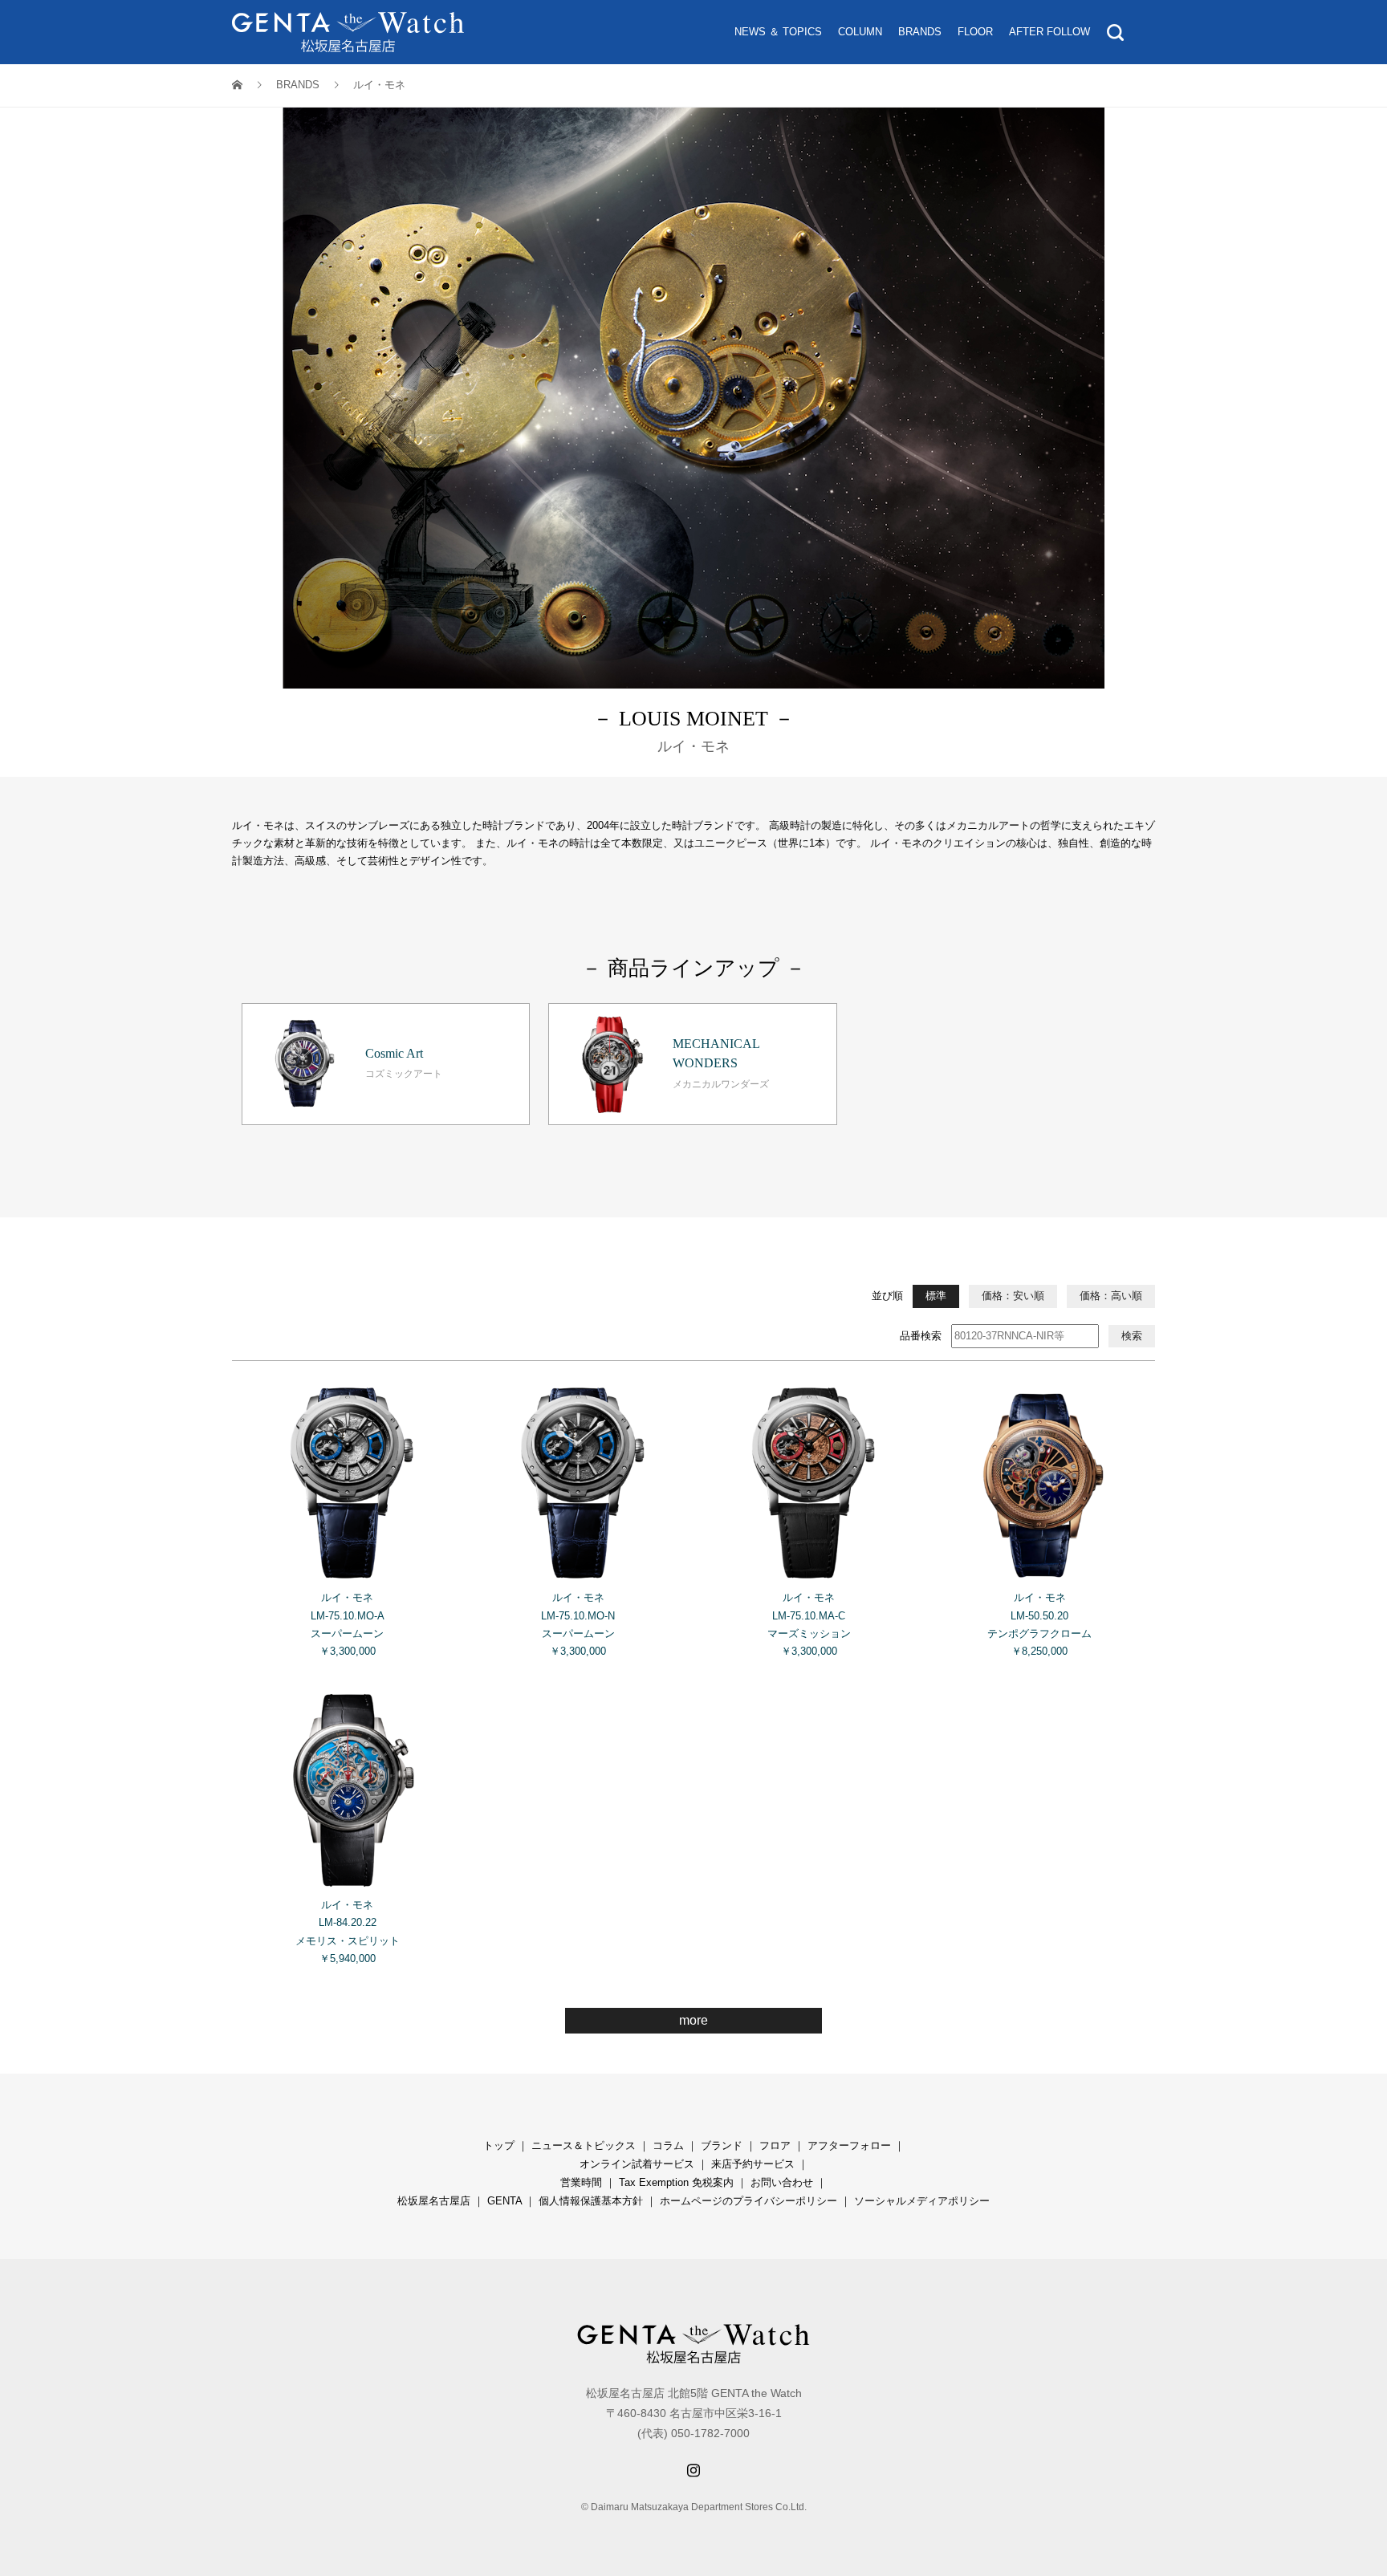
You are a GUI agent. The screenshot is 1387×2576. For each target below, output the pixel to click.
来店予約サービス (753, 2164)
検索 (1132, 1336)
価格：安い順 (1013, 1296)
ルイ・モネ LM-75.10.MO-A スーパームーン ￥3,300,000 (348, 1624)
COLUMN (860, 32)
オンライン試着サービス (637, 2164)
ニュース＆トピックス (584, 2145)
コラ (663, 2145)
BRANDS (920, 32)
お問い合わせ (782, 2182)
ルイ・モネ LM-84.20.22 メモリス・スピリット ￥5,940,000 (348, 1931)
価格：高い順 (1111, 1296)
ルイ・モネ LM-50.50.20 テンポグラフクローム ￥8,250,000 (1039, 1624)
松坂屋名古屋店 (434, 2201)
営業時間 (581, 2182)
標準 (936, 1296)
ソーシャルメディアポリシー (922, 2201)
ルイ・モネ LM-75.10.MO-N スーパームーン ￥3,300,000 (578, 1624)
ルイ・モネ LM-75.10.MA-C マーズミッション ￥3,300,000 (809, 1624)
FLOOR (975, 32)
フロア (775, 2145)
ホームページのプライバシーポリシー (748, 2201)
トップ (499, 2145)
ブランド (722, 2145)
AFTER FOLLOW (1049, 32)
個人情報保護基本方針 (591, 2201)
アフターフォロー (849, 2145)
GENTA (504, 2201)
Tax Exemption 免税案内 (676, 2182)
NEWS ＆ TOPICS (778, 32)
